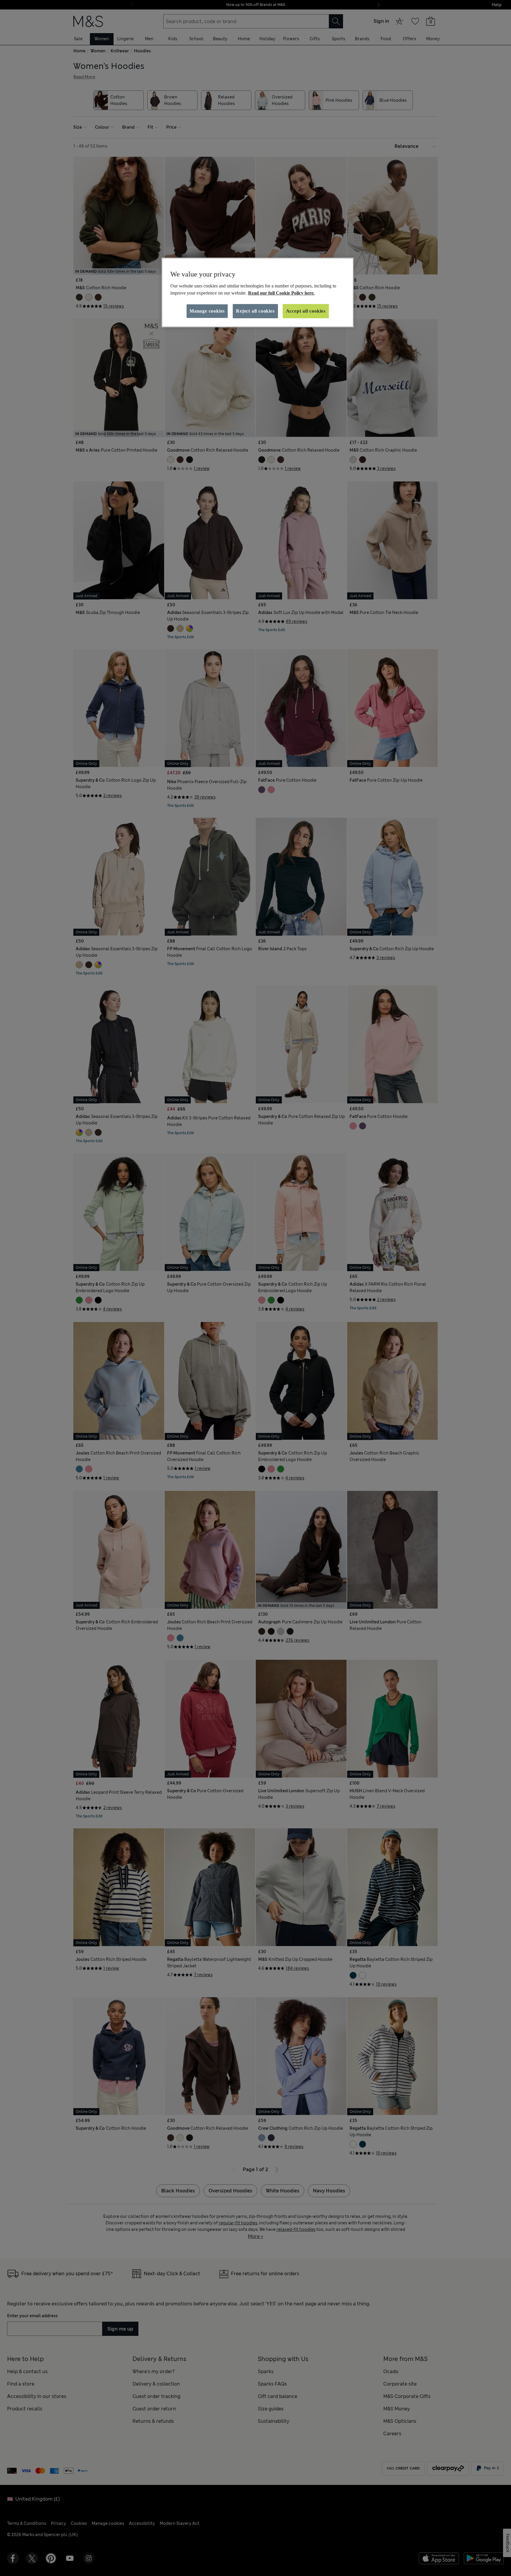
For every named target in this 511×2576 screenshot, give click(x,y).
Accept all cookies (306, 311)
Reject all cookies (255, 311)
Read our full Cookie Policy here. (281, 293)
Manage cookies (207, 311)
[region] (258, 292)
